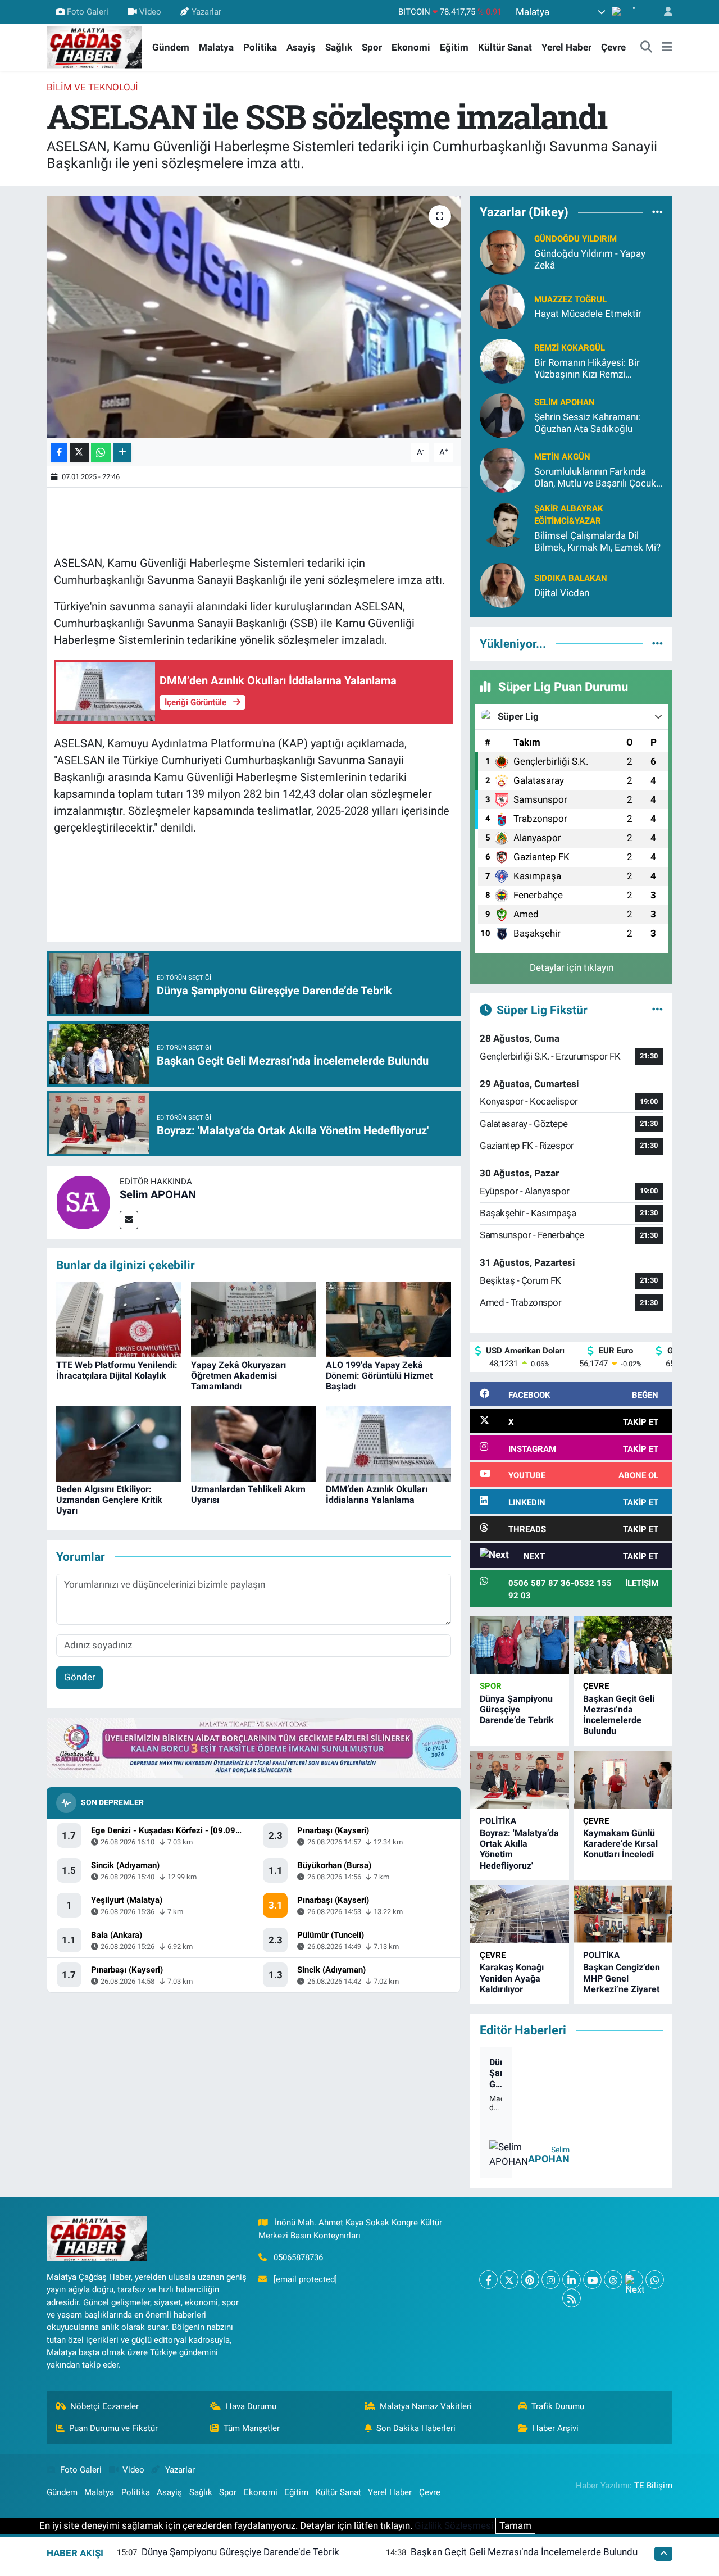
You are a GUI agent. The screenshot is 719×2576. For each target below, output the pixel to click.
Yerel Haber (566, 47)
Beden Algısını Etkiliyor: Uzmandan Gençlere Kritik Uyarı (109, 1500)
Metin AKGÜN (562, 457)
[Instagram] (551, 2280)
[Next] (634, 2280)
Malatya (216, 47)
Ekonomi (411, 47)
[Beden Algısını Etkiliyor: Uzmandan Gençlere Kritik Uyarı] (119, 1443)
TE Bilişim (653, 2486)
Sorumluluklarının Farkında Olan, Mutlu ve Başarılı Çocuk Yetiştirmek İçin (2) (595, 478)
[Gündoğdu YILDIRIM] (502, 251)
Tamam (515, 2525)
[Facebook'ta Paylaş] (59, 453)
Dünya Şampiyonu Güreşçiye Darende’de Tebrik (517, 1709)
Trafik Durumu (558, 2406)
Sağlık (339, 47)
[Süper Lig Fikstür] (657, 1010)
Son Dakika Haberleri (416, 2428)
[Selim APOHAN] (83, 1201)
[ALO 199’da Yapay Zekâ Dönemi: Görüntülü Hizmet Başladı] (388, 1319)
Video (150, 12)
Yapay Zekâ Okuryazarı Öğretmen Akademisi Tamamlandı (238, 1376)
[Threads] (613, 2280)
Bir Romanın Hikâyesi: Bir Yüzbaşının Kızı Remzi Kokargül (587, 369)
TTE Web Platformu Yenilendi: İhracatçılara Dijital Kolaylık (117, 1370)
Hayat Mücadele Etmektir (588, 314)
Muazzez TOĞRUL (570, 299)
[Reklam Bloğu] (254, 1747)
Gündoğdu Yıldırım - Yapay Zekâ (590, 259)
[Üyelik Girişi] (663, 12)
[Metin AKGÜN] (502, 469)
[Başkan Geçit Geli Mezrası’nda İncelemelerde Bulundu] (623, 1645)
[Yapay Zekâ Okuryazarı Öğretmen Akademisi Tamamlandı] (254, 1319)
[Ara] (647, 48)
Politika (260, 47)
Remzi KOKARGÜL (570, 348)
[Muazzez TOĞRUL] (502, 306)
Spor (372, 47)
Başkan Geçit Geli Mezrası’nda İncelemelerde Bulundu (619, 1715)
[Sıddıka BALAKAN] (502, 585)
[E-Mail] (129, 1220)
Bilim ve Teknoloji (92, 87)
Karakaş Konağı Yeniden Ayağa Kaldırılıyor (512, 1978)
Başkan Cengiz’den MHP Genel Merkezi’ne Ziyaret (622, 1978)
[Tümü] (657, 212)
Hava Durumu (251, 2406)
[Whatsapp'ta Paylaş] (101, 453)
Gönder (80, 1677)
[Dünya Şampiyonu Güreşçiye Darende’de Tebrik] (520, 1645)
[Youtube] (592, 2280)
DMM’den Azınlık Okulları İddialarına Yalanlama (377, 1494)
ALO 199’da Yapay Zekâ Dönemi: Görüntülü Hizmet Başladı (379, 1376)
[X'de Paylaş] (79, 453)
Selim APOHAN (158, 1194)
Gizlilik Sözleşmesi (454, 2525)
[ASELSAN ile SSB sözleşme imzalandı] (254, 317)
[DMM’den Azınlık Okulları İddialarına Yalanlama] (388, 1443)
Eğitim (454, 47)
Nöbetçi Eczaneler (104, 2406)
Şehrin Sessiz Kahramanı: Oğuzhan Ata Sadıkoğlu (587, 423)
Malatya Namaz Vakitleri (426, 2406)
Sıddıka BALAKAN (571, 578)
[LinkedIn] (572, 2280)
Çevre (613, 47)
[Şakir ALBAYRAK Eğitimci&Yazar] (502, 524)
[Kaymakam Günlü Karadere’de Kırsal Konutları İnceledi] (623, 1780)
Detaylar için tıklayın (572, 967)
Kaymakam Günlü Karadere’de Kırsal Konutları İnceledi (620, 1844)
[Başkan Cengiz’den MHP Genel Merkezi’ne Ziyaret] (623, 1914)
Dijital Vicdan (562, 593)
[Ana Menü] (667, 48)
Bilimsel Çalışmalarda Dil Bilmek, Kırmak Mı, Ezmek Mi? (597, 541)
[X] (509, 2280)
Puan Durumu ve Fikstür (113, 2428)
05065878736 (298, 2257)
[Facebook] (488, 2280)
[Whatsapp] (655, 2280)
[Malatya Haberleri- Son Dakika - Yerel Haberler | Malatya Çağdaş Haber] (94, 47)
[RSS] (572, 2298)
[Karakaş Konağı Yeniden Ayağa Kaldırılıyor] (520, 1914)
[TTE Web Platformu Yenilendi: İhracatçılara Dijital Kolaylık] (119, 1319)
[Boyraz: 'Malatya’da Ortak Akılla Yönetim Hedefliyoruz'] (520, 1780)
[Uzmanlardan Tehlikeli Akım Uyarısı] (254, 1443)
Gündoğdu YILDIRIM (575, 239)
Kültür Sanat (505, 47)
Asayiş (301, 47)
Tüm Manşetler (252, 2428)
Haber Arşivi (556, 2428)
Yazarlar (206, 12)
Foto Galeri (88, 12)
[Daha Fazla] (122, 453)
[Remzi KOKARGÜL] (502, 360)
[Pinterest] (530, 2280)
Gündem (171, 47)
